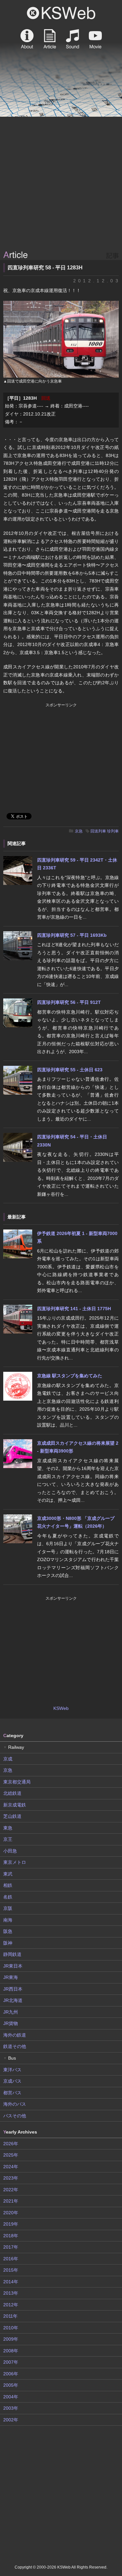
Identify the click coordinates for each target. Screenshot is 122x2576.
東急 (8, 1828)
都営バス (12, 2093)
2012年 (11, 2305)
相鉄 (8, 1885)
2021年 (11, 2201)
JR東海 (11, 1977)
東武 (8, 1874)
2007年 (11, 2362)
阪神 (8, 1943)
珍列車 (113, 831)
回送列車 (98, 831)
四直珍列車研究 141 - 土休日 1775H (74, 1309)
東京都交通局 (17, 1782)
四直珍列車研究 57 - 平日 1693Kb (72, 935)
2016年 (11, 2259)
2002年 (11, 2420)
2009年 (11, 2339)
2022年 (11, 2190)
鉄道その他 (15, 2046)
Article (50, 39)
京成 (8, 1759)
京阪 (8, 1908)
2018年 (11, 2236)
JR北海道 (13, 2000)
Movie (95, 39)
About (27, 39)
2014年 (11, 2282)
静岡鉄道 (12, 1954)
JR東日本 (13, 1966)
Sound (73, 39)
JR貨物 (11, 2023)
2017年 (11, 2247)
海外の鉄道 (15, 2035)
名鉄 (8, 1897)
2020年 (11, 2213)
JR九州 (11, 2012)
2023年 (11, 2178)
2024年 (11, 2167)
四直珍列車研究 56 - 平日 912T (69, 1002)
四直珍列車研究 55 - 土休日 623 (70, 1070)
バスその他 (15, 2116)
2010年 (11, 2328)
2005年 (11, 2385)
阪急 (8, 1931)
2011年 (10, 2316)
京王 (8, 1839)
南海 (8, 1920)
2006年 (11, 2374)
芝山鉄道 (12, 1816)
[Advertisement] (61, 184)
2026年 (11, 2144)
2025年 (11, 2155)
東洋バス (12, 2070)
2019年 (11, 2224)
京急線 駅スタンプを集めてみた (70, 1376)
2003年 (11, 2408)
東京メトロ (15, 1862)
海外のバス (15, 2104)
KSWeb (61, 13)
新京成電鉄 (15, 1805)
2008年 (11, 2351)
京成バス (12, 2081)
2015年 (11, 2270)
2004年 (11, 2397)
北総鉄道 (12, 1793)
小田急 (10, 1851)
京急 (79, 831)
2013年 (11, 2293)
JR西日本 (13, 1989)
